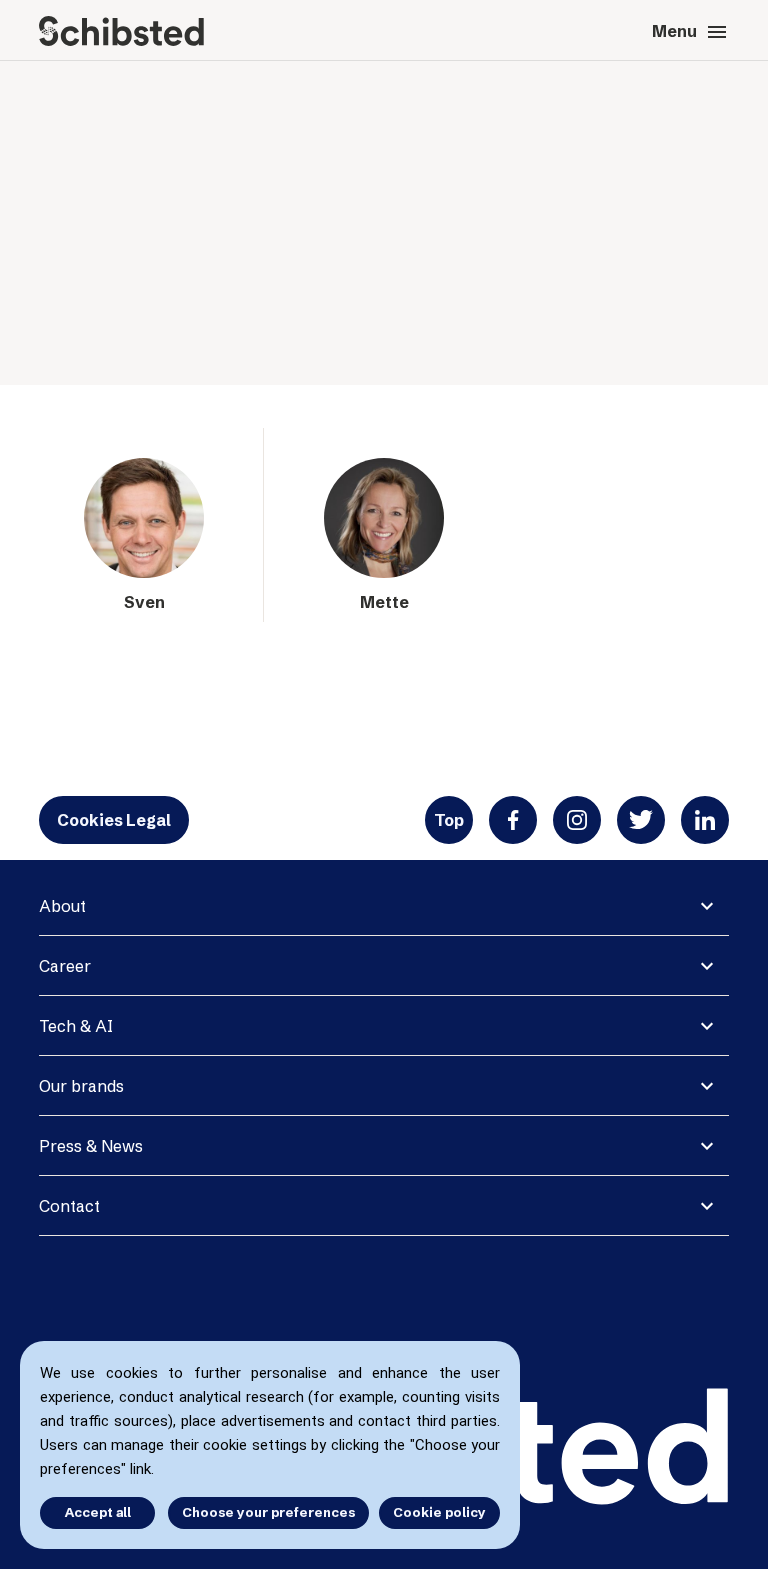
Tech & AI (76, 1026)
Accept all (98, 1512)
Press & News (91, 1146)
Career (65, 966)
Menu (690, 32)
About (62, 906)
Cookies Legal (114, 820)
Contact (69, 1206)
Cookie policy (439, 1512)
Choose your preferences (268, 1512)
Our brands (81, 1086)
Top (449, 820)
